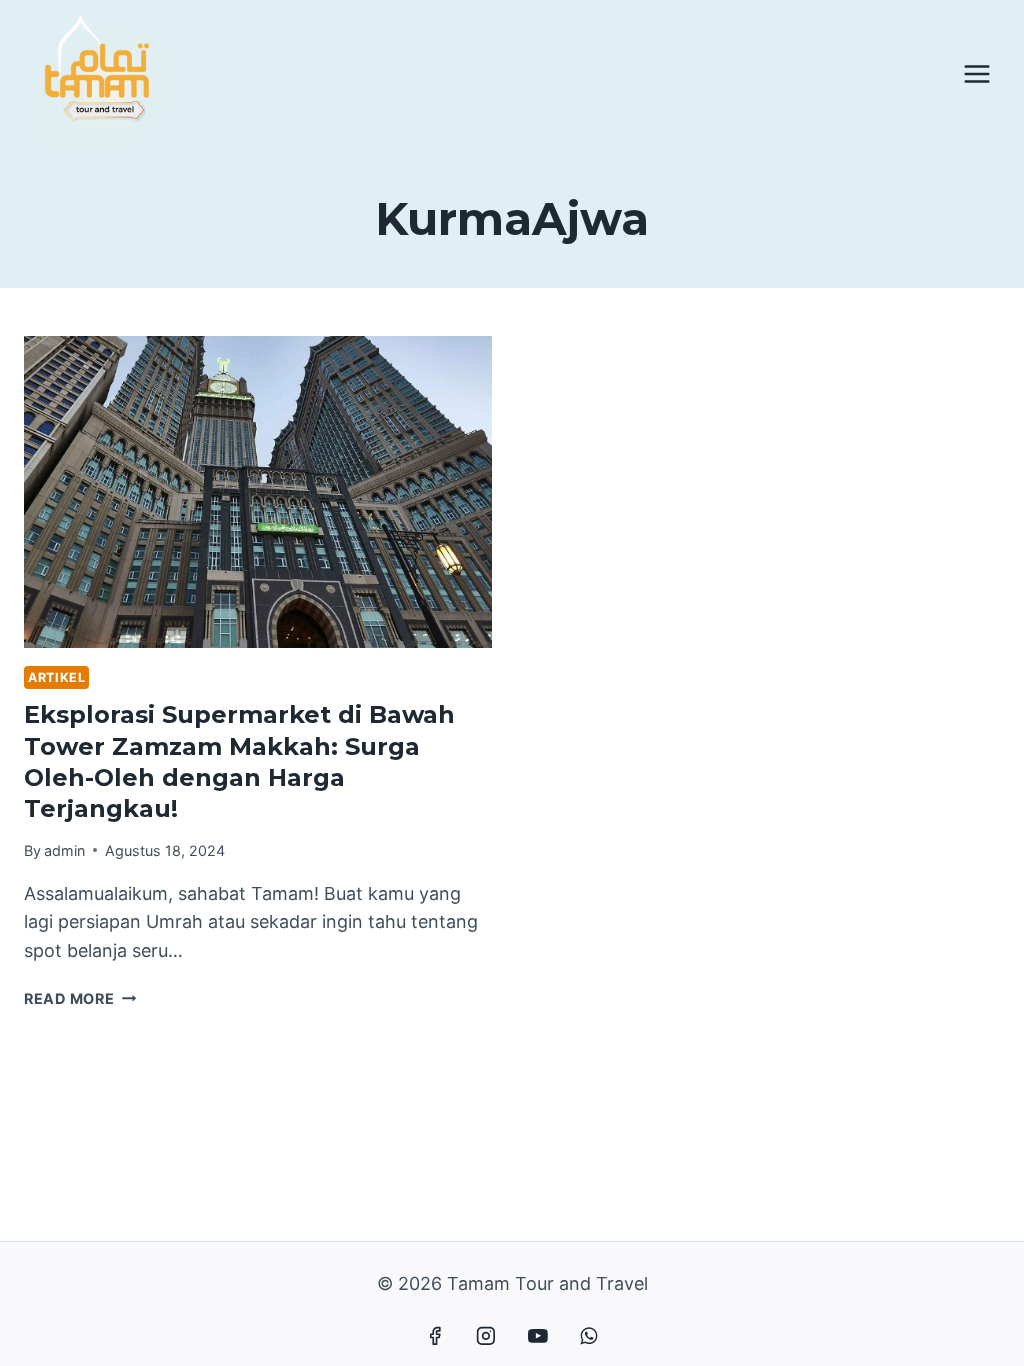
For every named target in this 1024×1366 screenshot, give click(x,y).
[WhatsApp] (589, 1336)
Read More (80, 998)
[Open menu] (976, 73)
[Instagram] (486, 1336)
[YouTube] (538, 1336)
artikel (56, 677)
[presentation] (258, 492)
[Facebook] (435, 1336)
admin (64, 850)
